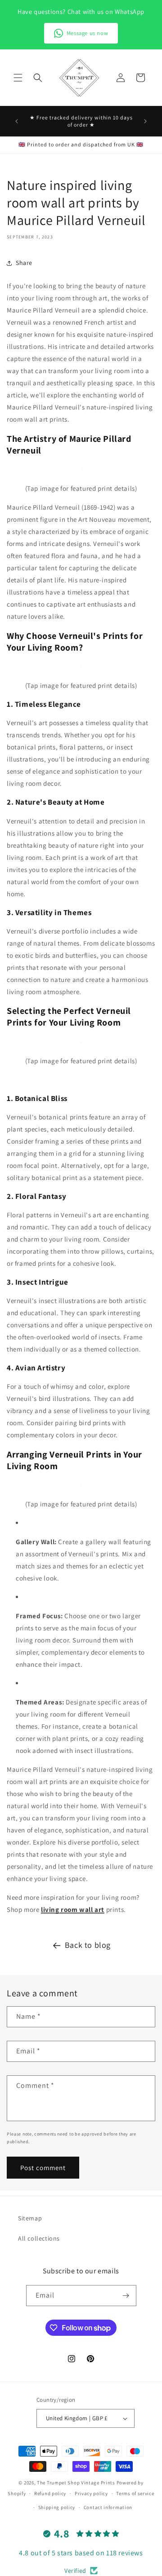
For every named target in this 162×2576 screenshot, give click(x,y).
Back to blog (88, 1945)
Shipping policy (57, 2507)
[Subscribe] (126, 2296)
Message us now (87, 33)
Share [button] (24, 263)
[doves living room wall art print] (82, 469)
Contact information (108, 2507)
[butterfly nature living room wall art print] (81, 1485)
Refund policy (50, 2493)
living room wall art (73, 1909)
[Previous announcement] (17, 121)
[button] (18, 78)
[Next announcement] (145, 121)
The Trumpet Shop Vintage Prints (76, 2483)
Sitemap (30, 2218)
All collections (39, 2238)
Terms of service (135, 2493)
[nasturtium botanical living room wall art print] (81, 667)
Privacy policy (91, 2493)
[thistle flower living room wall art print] (81, 1042)
